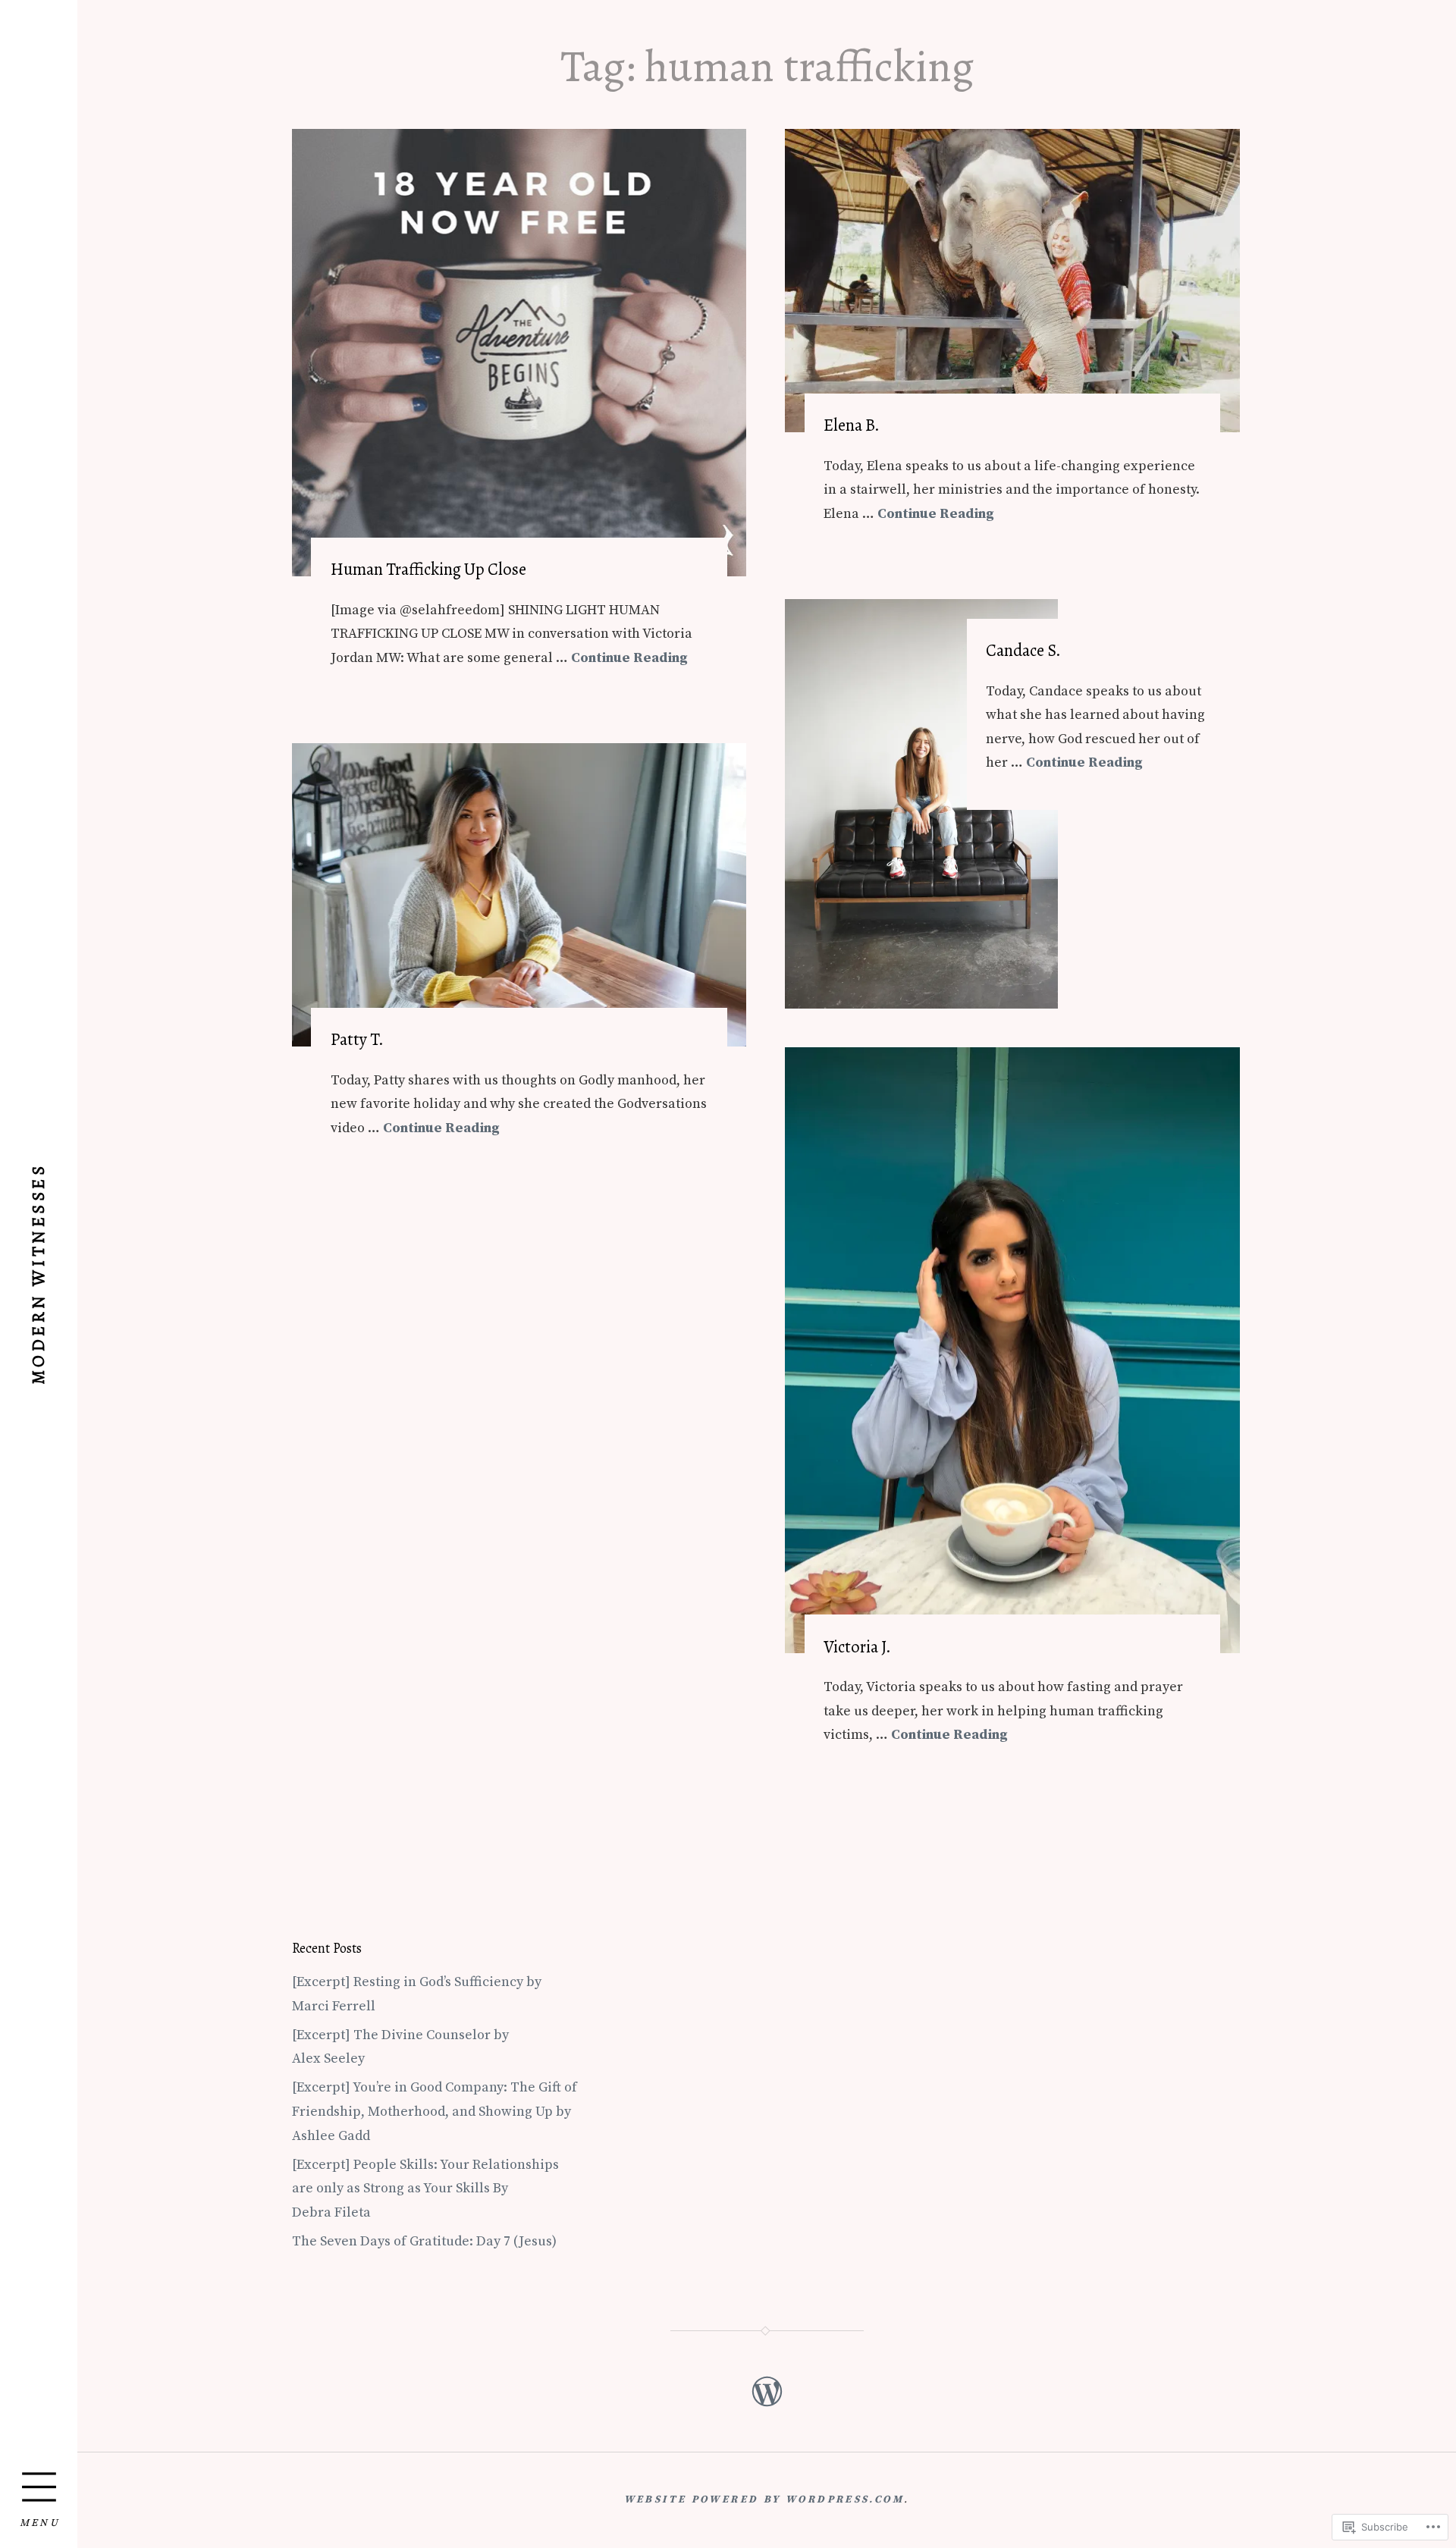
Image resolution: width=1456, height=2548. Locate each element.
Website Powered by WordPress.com (764, 2500)
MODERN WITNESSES (38, 1274)
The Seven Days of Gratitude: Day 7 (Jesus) (424, 2241)
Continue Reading (629, 658)
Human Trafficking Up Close (428, 569)
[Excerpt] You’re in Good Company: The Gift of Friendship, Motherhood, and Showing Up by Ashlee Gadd (435, 2111)
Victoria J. (857, 1647)
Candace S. (1023, 650)
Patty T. (357, 1039)
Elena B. (852, 425)
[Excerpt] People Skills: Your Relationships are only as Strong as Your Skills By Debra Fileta (425, 2189)
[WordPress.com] (766, 2391)
